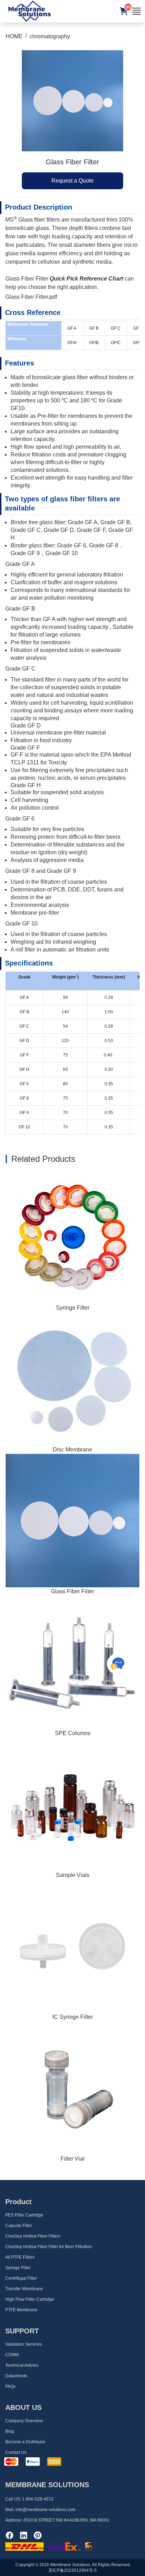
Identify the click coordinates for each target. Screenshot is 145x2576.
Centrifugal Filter (21, 2278)
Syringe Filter (73, 1308)
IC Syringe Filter (73, 2017)
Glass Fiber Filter (72, 1591)
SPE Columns (73, 1733)
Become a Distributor (25, 2442)
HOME (14, 36)
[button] (124, 11)
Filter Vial (72, 2159)
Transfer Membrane (24, 2289)
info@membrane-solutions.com (45, 2510)
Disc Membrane (72, 1450)
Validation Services (24, 2344)
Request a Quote (72, 181)
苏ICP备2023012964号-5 (73, 2570)
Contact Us (16, 2452)
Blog (10, 2431)
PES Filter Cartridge (24, 2215)
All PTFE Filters (20, 2257)
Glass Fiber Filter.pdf (31, 297)
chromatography (50, 36)
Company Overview (24, 2421)
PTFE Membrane (21, 2310)
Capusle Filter (19, 2226)
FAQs (10, 2386)
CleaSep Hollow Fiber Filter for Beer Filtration (49, 2247)
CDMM (12, 2355)
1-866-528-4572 (38, 2499)
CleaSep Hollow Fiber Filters (33, 2236)
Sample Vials (73, 1875)
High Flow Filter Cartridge (30, 2299)
